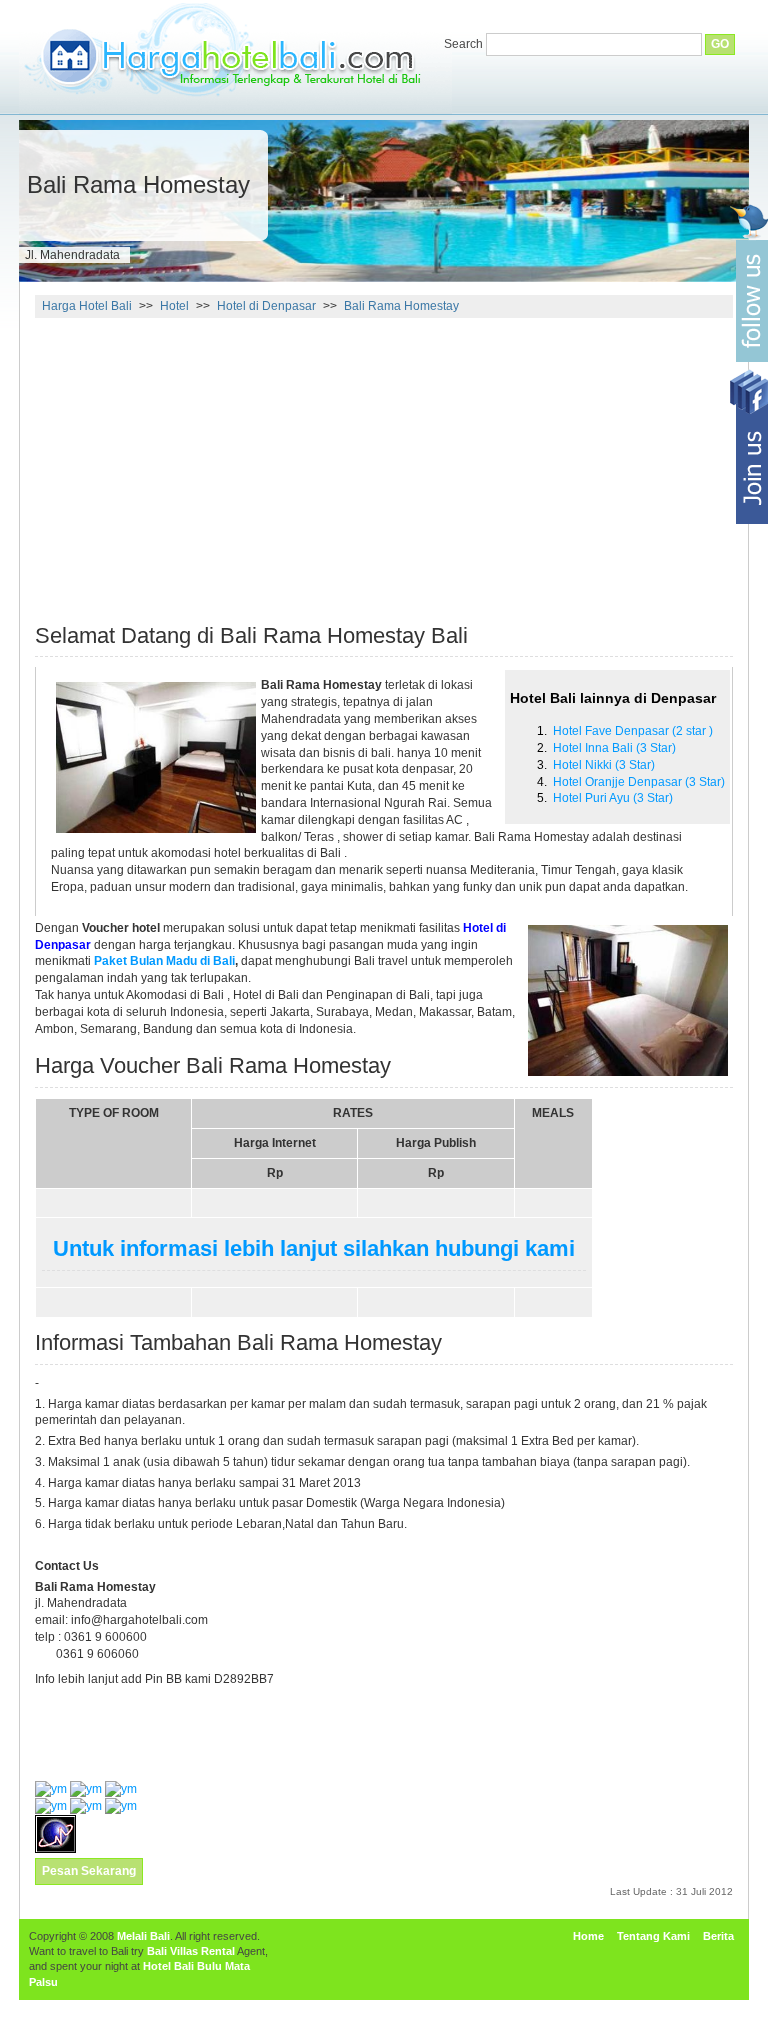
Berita (718, 1936)
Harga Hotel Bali (87, 306)
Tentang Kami (653, 1936)
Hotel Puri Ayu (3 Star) (613, 798)
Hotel (174, 306)
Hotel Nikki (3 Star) (604, 765)
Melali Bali (143, 1936)
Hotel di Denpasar (266, 306)
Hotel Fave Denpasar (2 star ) (633, 731)
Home (588, 1936)
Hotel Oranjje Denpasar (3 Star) (639, 782)
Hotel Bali (168, 1966)
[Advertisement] (203, 462)
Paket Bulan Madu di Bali (164, 961)
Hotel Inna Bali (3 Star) (614, 748)
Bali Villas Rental (191, 1951)
